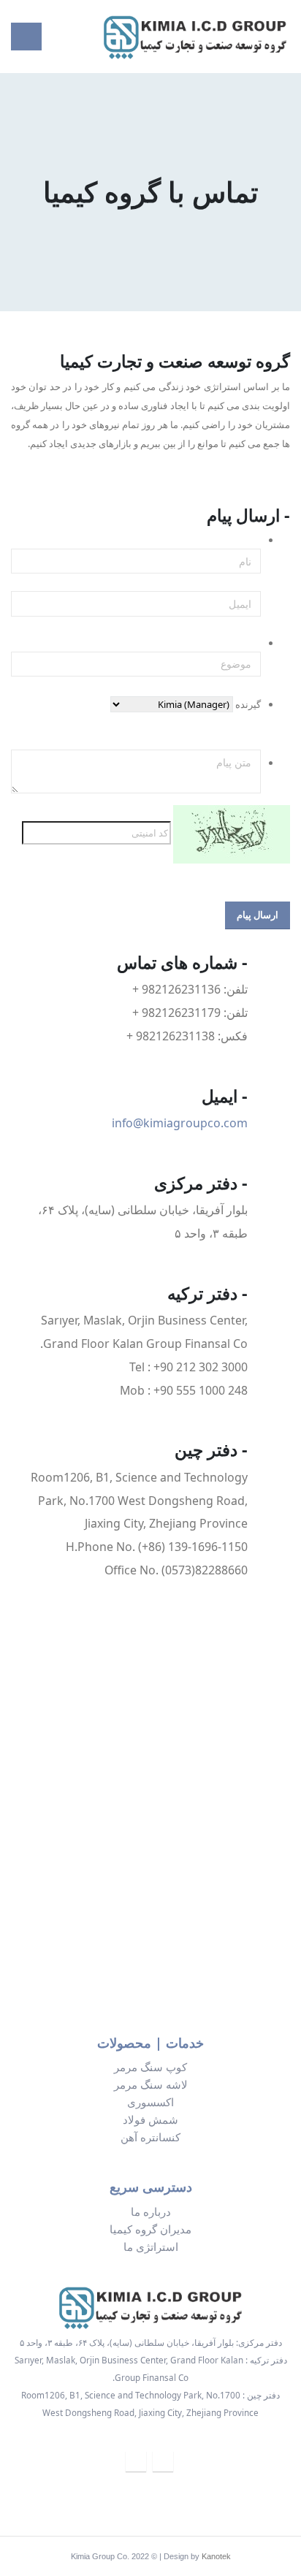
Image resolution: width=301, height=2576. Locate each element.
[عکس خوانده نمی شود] (232, 833)
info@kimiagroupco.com (180, 1123)
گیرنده (248, 704)
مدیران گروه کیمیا (150, 2229)
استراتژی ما (151, 2247)
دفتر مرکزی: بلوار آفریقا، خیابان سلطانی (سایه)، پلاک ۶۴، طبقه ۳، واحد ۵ (151, 2342)
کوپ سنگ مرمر (150, 2067)
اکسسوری (150, 2102)
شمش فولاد (150, 2119)
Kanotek (216, 2556)
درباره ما (151, 2211)
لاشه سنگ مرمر (151, 2084)
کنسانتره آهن (150, 2137)
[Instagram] (136, 2461)
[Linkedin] (163, 2461)
